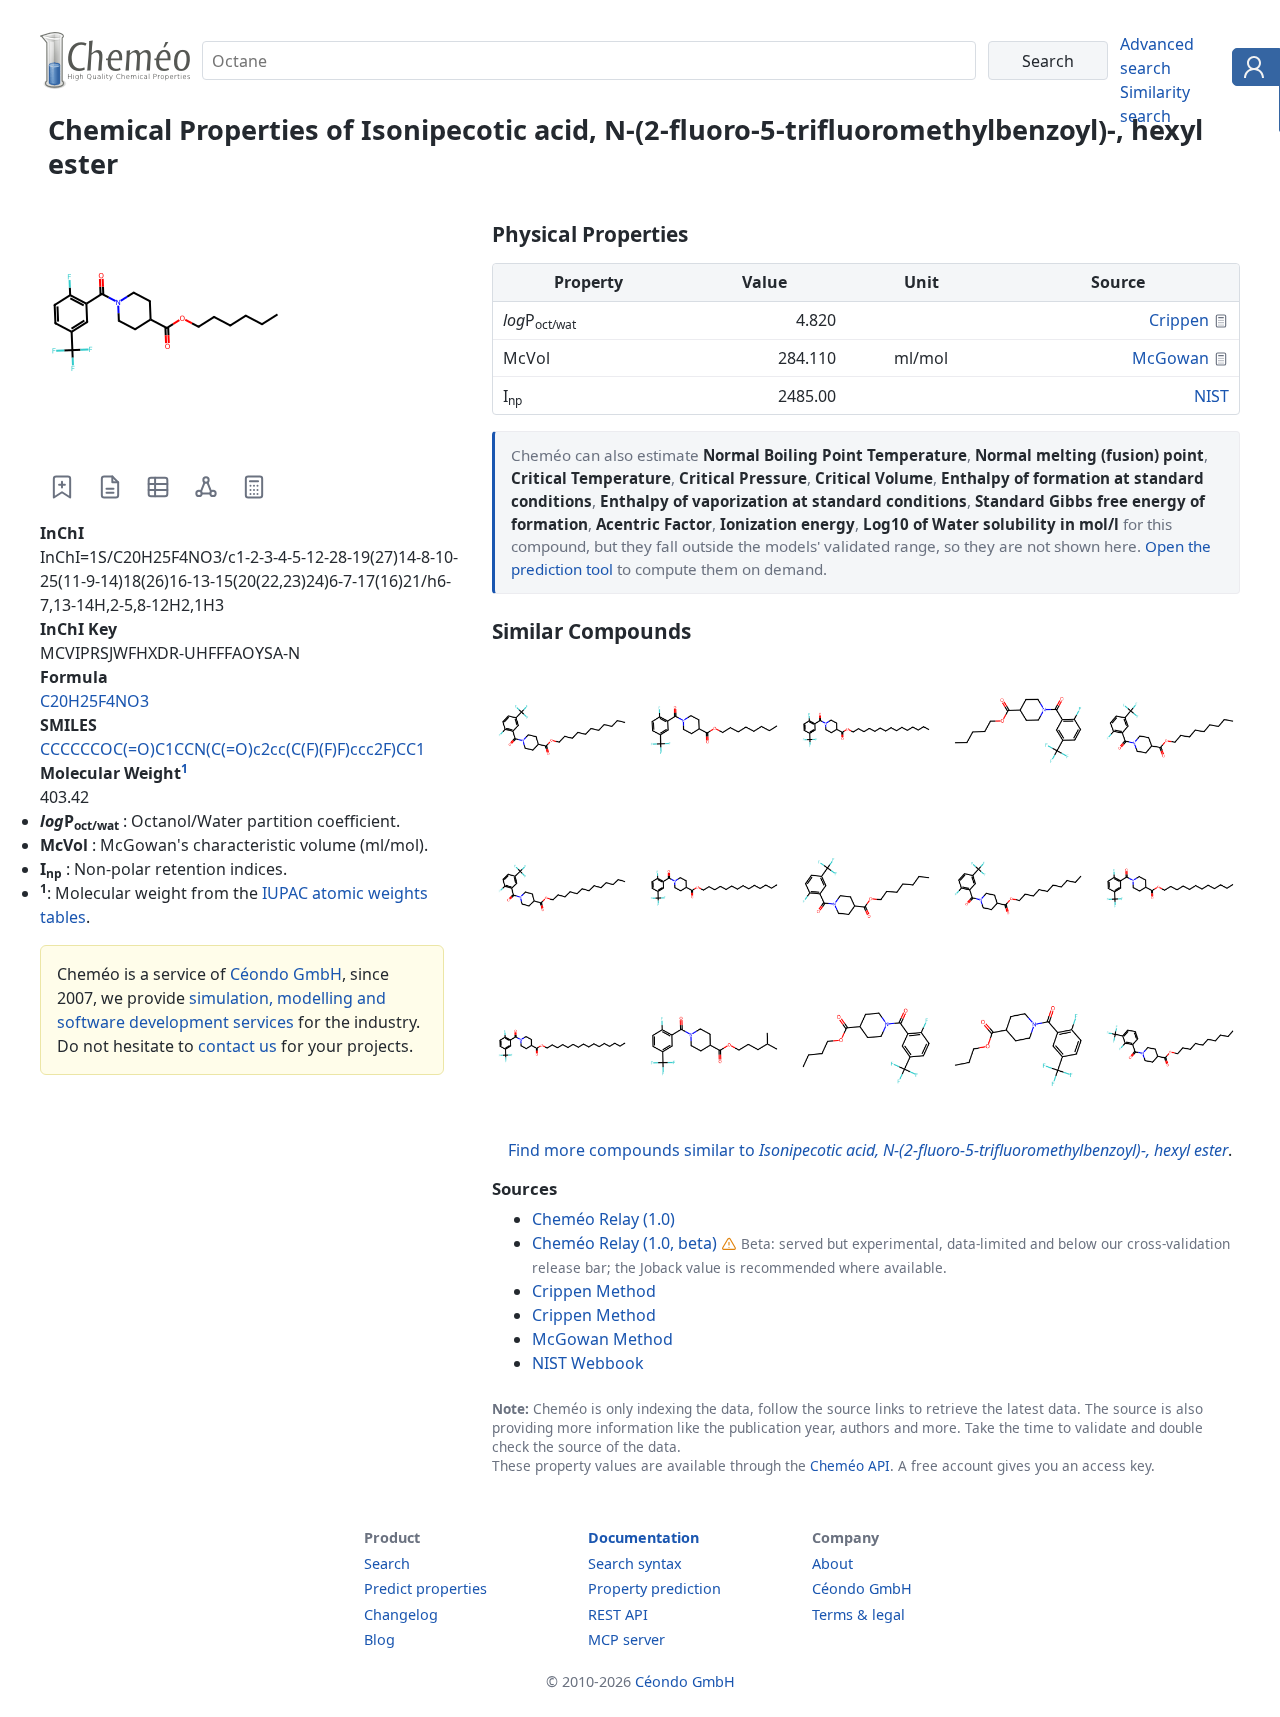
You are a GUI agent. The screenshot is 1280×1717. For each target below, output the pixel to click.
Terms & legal (858, 1614)
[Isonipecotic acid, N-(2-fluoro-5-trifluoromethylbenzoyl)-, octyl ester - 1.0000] (714, 733)
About (832, 1563)
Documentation (643, 1537)
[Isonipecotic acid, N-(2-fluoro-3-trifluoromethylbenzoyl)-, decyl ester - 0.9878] (1170, 1049)
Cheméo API (850, 1465)
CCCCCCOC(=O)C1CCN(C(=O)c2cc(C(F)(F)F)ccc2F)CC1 (232, 749)
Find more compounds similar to (868, 1150)
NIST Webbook (588, 1363)
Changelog (401, 1614)
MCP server (626, 1639)
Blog (379, 1639)
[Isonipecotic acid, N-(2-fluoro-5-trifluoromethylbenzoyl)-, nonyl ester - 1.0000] (1170, 733)
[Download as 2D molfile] (206, 487)
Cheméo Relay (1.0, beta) (624, 1243)
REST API (618, 1614)
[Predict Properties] (254, 487)
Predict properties (425, 1588)
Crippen (1179, 320)
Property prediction (654, 1588)
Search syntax (635, 1563)
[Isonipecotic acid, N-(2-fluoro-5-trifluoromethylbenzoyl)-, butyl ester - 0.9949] (866, 1049)
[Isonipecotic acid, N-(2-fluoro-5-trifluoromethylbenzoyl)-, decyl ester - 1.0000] (1018, 891)
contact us (237, 1046)
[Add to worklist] (62, 487)
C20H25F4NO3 (94, 701)
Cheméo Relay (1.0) (603, 1219)
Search (387, 1563)
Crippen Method (594, 1291)
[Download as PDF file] (110, 487)
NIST (1211, 396)
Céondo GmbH (286, 974)
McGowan (1170, 358)
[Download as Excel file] (158, 487)
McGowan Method (602, 1339)
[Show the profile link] (1251, 70)
